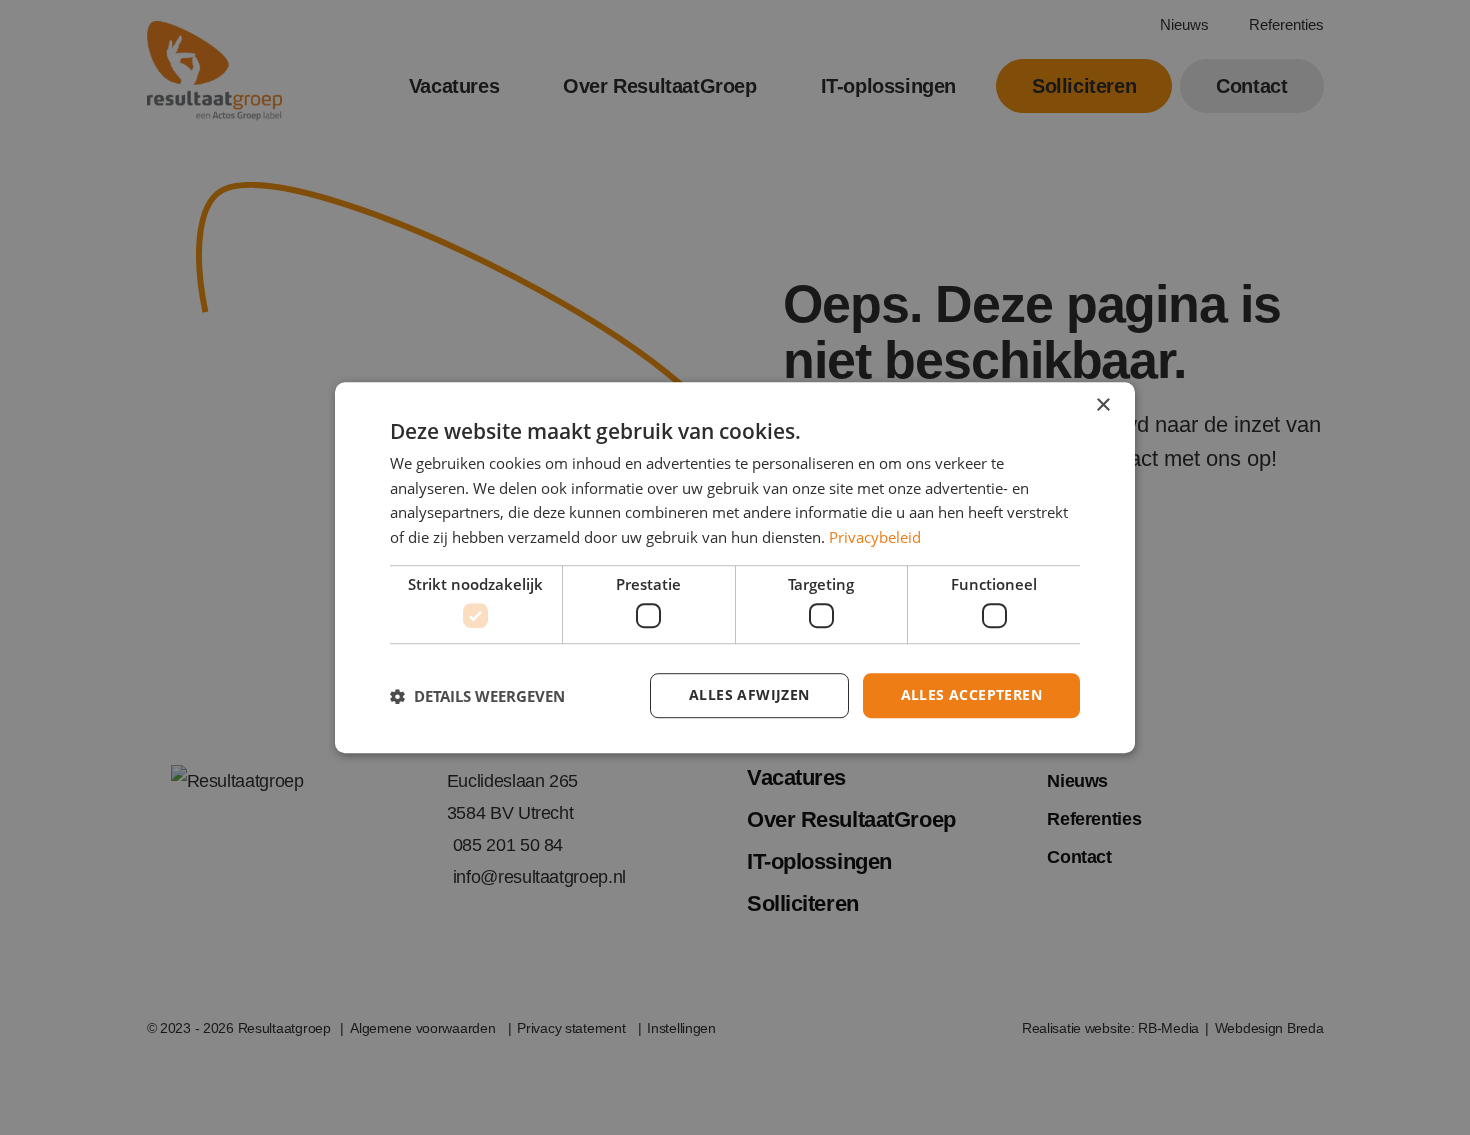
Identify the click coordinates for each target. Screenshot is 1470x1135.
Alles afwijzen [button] (749, 695)
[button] (477, 696)
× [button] (1102, 405)
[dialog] (735, 568)
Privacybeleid (875, 537)
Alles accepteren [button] (971, 695)
